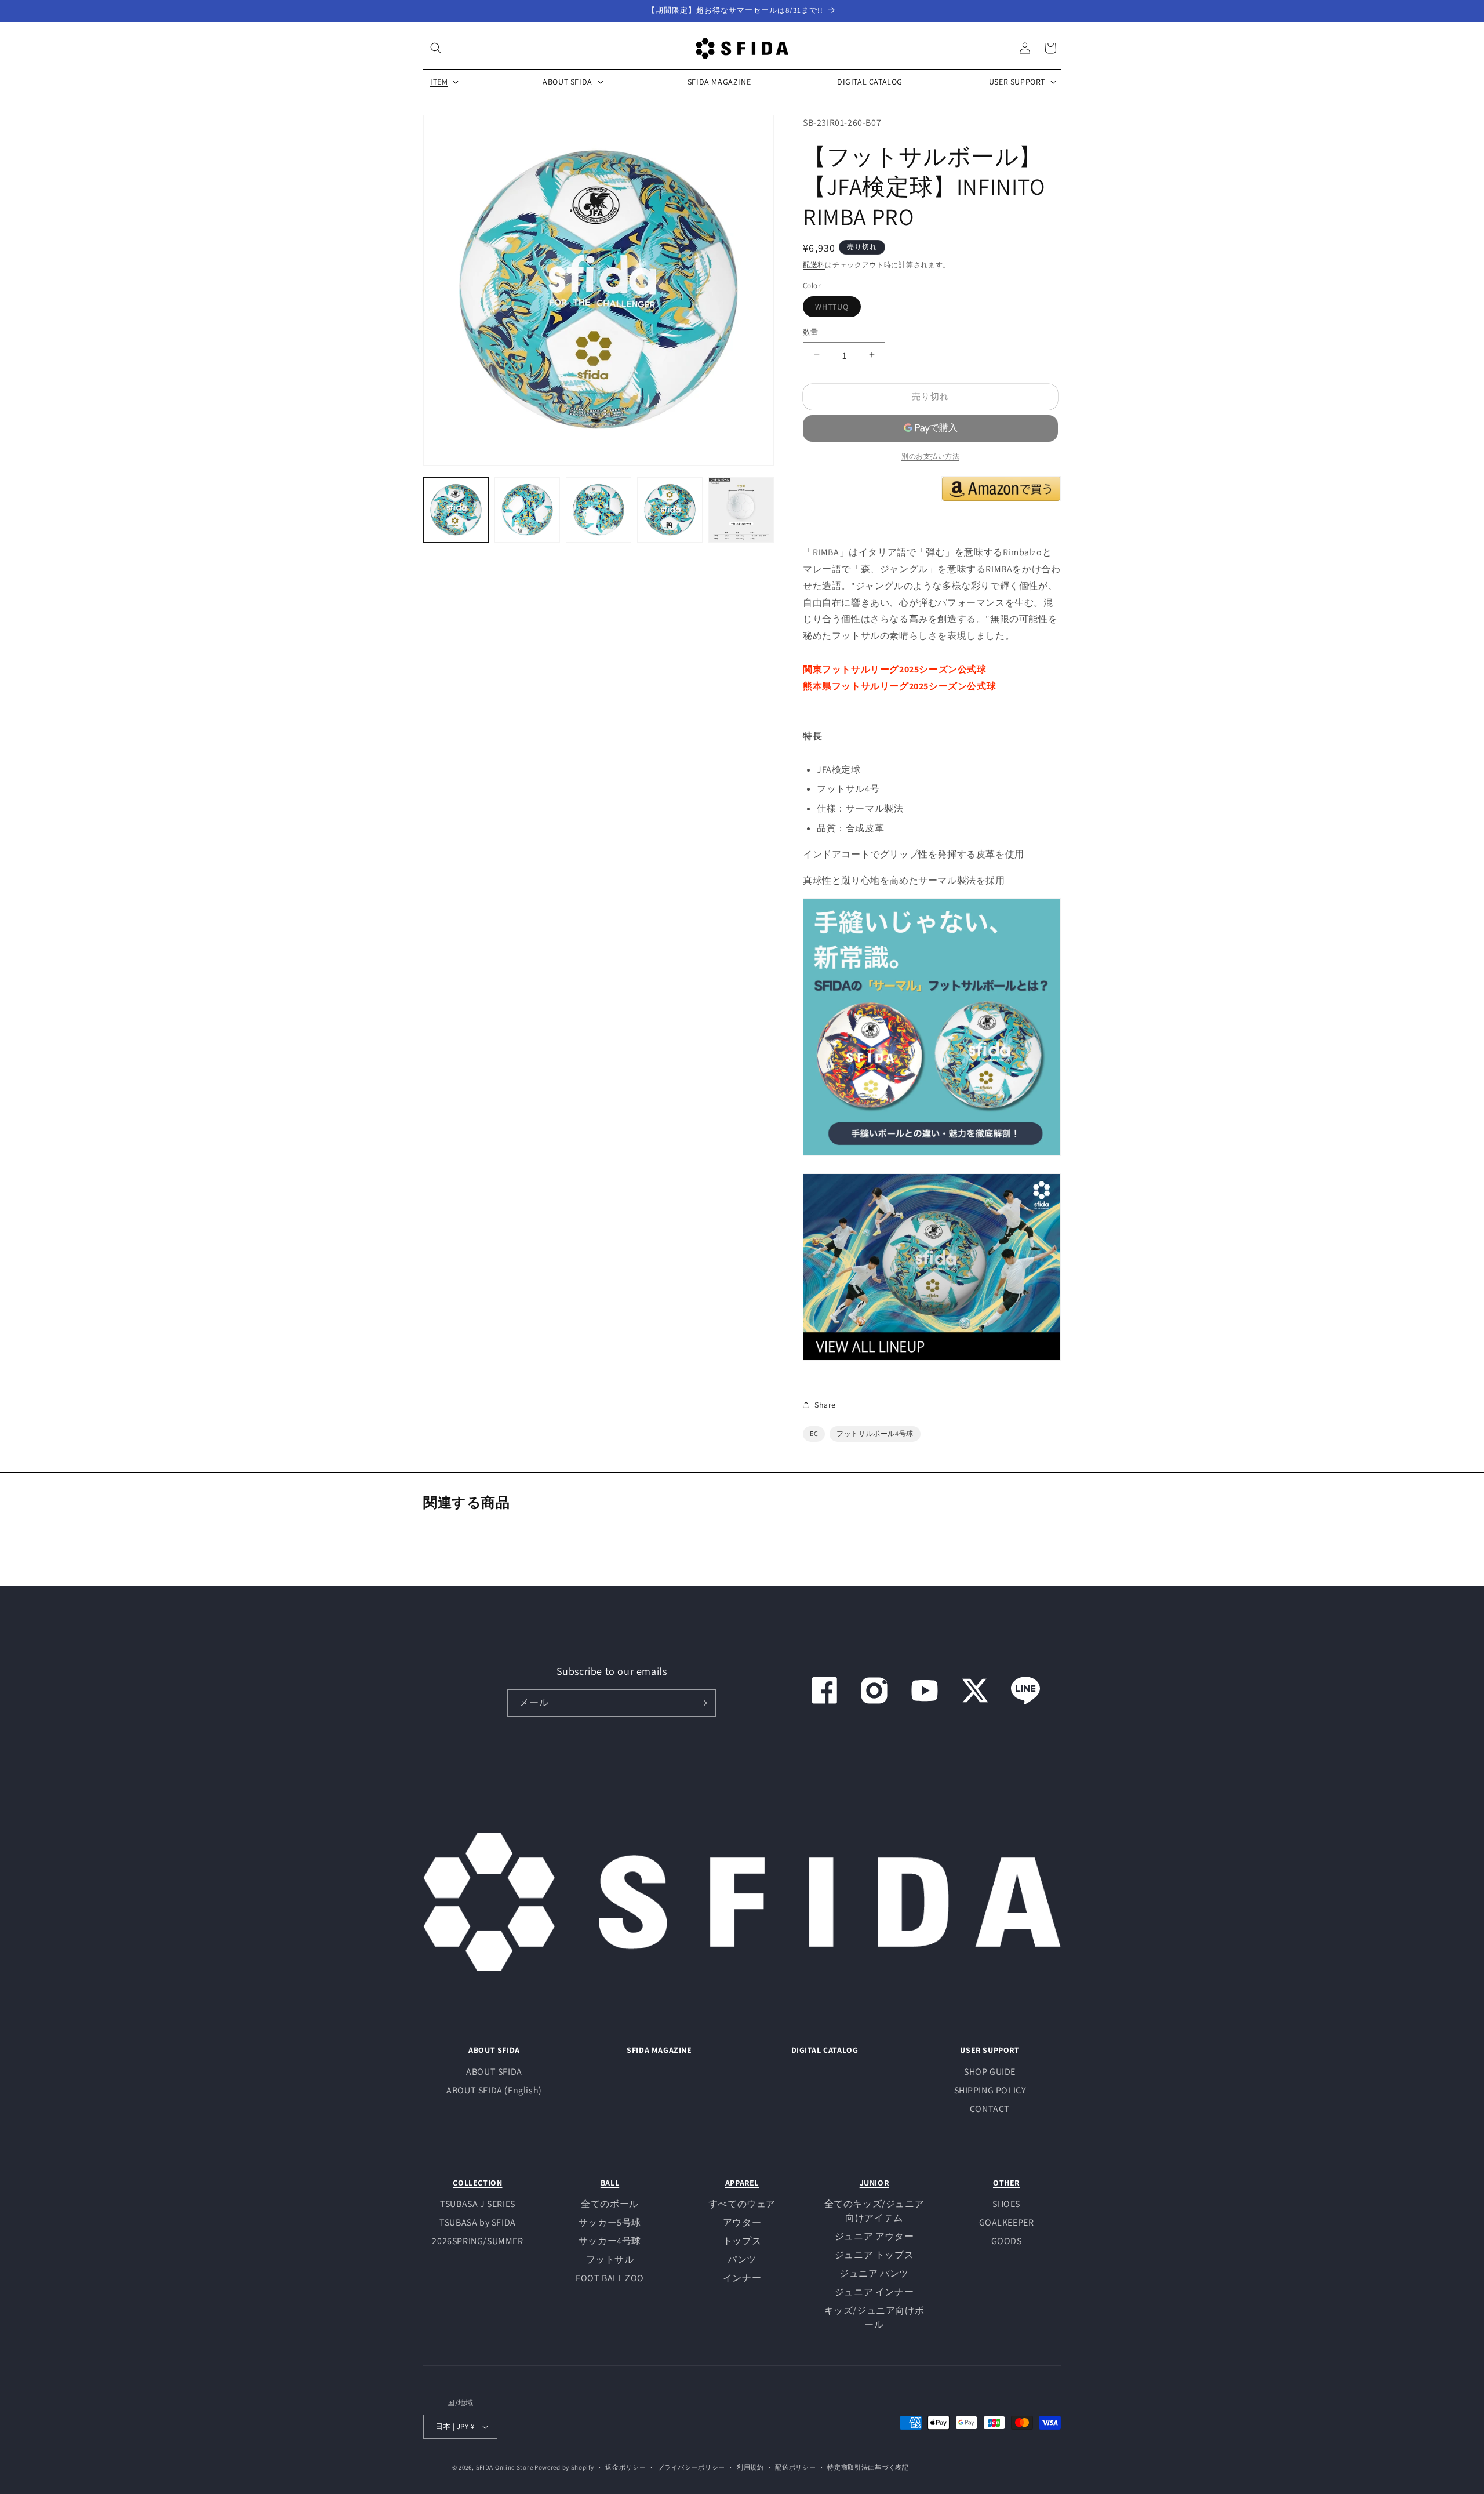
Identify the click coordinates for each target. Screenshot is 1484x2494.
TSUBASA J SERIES (478, 2204)
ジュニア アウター (874, 2236)
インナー (742, 2278)
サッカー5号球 (610, 2222)
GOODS (1007, 2241)
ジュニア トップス (874, 2255)
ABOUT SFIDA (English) (494, 2090)
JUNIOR (874, 2183)
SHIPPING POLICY (990, 2090)
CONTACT (990, 2109)
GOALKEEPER (1007, 2222)
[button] (436, 48)
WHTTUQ (836, 308)
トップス (742, 2241)
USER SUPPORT (990, 2050)
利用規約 (750, 2467)
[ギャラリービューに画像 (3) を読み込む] (599, 510)
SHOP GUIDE (990, 2072)
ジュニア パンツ (874, 2273)
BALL (610, 2183)
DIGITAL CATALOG (825, 2050)
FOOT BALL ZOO (610, 2278)
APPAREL (742, 2183)
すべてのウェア (742, 2204)
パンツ (742, 2259)
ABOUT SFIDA (494, 2050)
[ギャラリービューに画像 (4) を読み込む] (670, 510)
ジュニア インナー (874, 2292)
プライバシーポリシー (691, 2467)
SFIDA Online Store (505, 2467)
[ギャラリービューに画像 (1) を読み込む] (456, 510)
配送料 (814, 264)
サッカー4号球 (610, 2241)
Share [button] (825, 1405)
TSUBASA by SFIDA (478, 2222)
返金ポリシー (625, 2467)
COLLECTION (477, 2183)
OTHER (1006, 2183)
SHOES (1006, 2204)
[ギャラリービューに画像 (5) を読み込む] (741, 510)
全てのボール (610, 2204)
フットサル (610, 2259)
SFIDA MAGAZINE (659, 2050)
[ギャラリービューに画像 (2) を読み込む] (527, 510)
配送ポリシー (795, 2467)
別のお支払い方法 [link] (930, 456)
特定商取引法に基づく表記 (868, 2467)
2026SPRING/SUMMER (477, 2241)
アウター (742, 2222)
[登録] (703, 1703)
